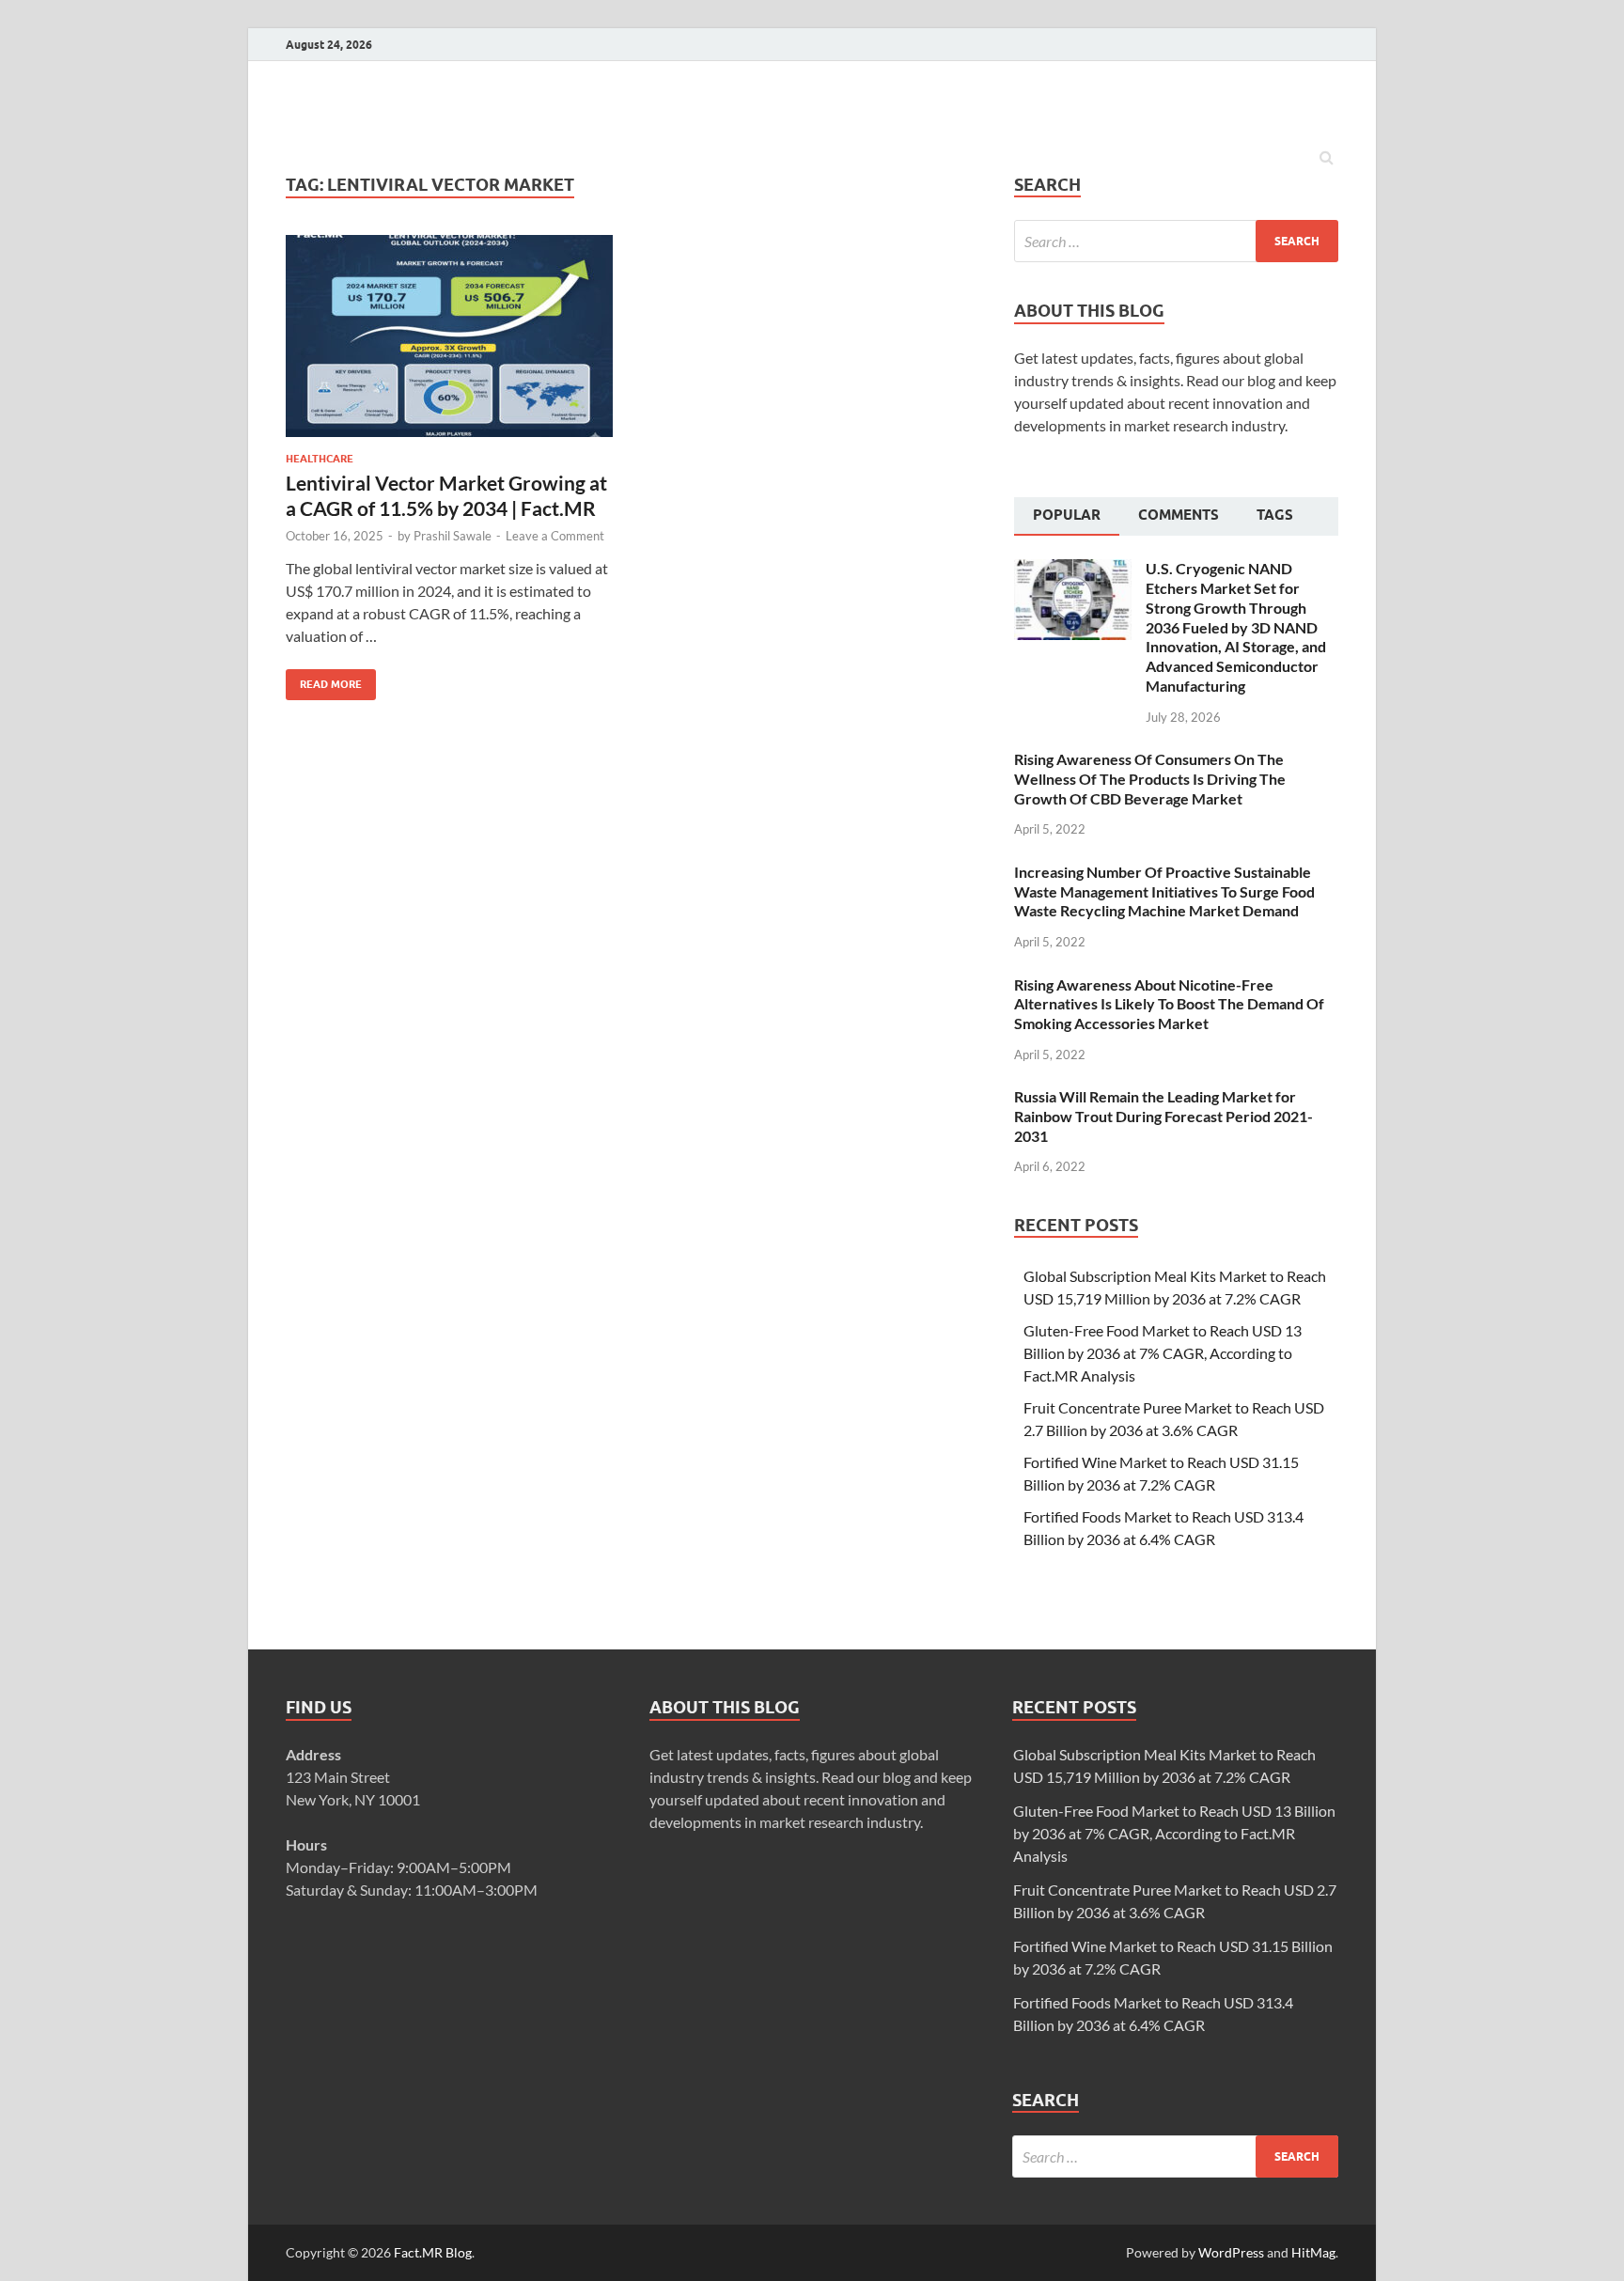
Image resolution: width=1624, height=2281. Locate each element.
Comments (1179, 515)
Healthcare (320, 459)
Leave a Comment (555, 536)
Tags (1275, 515)
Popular (1067, 515)
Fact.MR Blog (433, 2252)
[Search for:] (1176, 241)
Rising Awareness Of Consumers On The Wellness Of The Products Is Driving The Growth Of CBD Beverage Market (1150, 779)
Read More (324, 680)
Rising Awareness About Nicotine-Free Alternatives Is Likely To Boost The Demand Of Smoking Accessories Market (1169, 1004)
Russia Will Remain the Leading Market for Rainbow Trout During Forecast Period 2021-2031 (1163, 1116)
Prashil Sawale (453, 536)
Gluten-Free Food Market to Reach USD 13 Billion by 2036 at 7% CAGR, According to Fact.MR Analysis (1163, 1353)
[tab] (1067, 517)
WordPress (1231, 2252)
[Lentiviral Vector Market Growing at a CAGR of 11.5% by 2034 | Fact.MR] (449, 344)
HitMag (1313, 2252)
